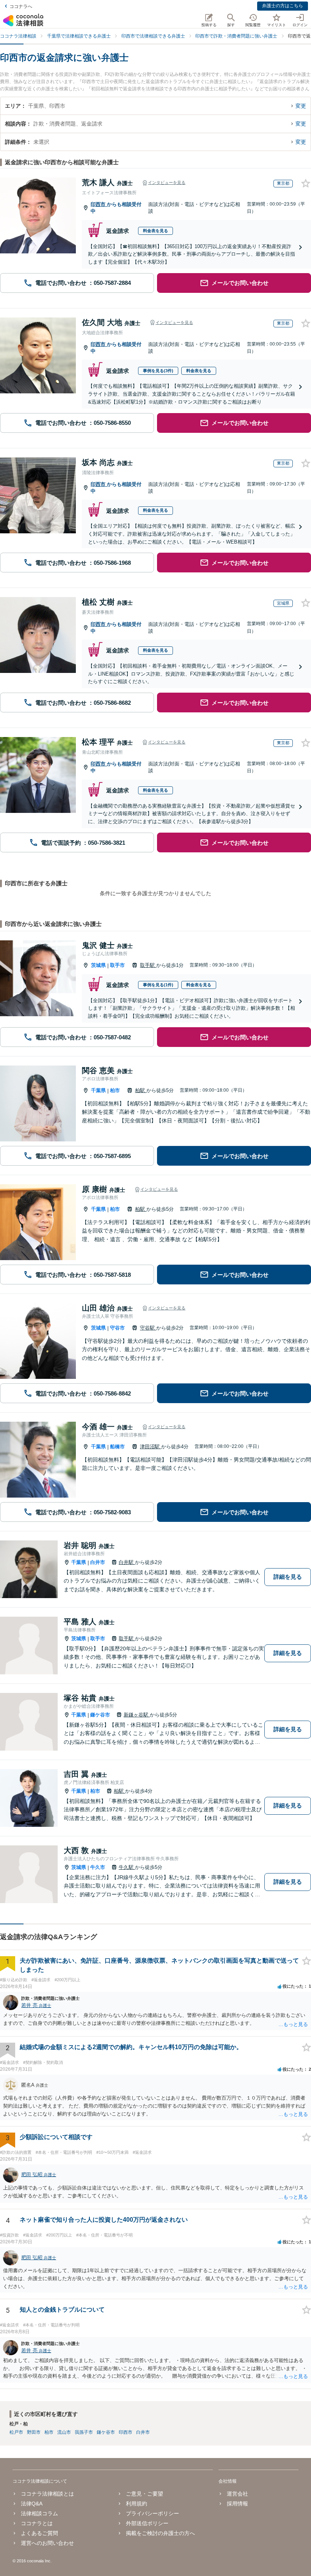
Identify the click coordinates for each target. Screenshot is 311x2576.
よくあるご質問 (39, 2533)
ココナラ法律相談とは (47, 2494)
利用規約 (137, 2504)
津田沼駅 (151, 1447)
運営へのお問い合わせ (47, 2543)
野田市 (34, 2432)
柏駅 (141, 1090)
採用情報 (237, 2504)
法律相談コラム (39, 2513)
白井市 (98, 1562)
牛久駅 (127, 1867)
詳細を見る (288, 1577)
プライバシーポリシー (152, 2513)
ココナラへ (21, 6)
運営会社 (237, 2494)
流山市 (64, 2432)
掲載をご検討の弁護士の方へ (160, 2533)
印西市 (99, 204)
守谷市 (117, 1328)
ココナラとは (37, 2523)
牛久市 (98, 1867)
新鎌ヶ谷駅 (137, 1715)
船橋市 (117, 1447)
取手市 (117, 965)
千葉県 (98, 1090)
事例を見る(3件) (158, 371)
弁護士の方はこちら (283, 6)
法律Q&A (32, 2504)
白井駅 (127, 1562)
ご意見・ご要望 (145, 2494)
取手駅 (148, 965)
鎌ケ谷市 (100, 1715)
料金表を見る (155, 231)
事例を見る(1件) (158, 985)
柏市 (115, 1090)
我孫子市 (84, 2432)
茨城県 (98, 965)
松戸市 (16, 2432)
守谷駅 (148, 1328)
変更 (301, 106)
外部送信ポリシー (147, 2523)
